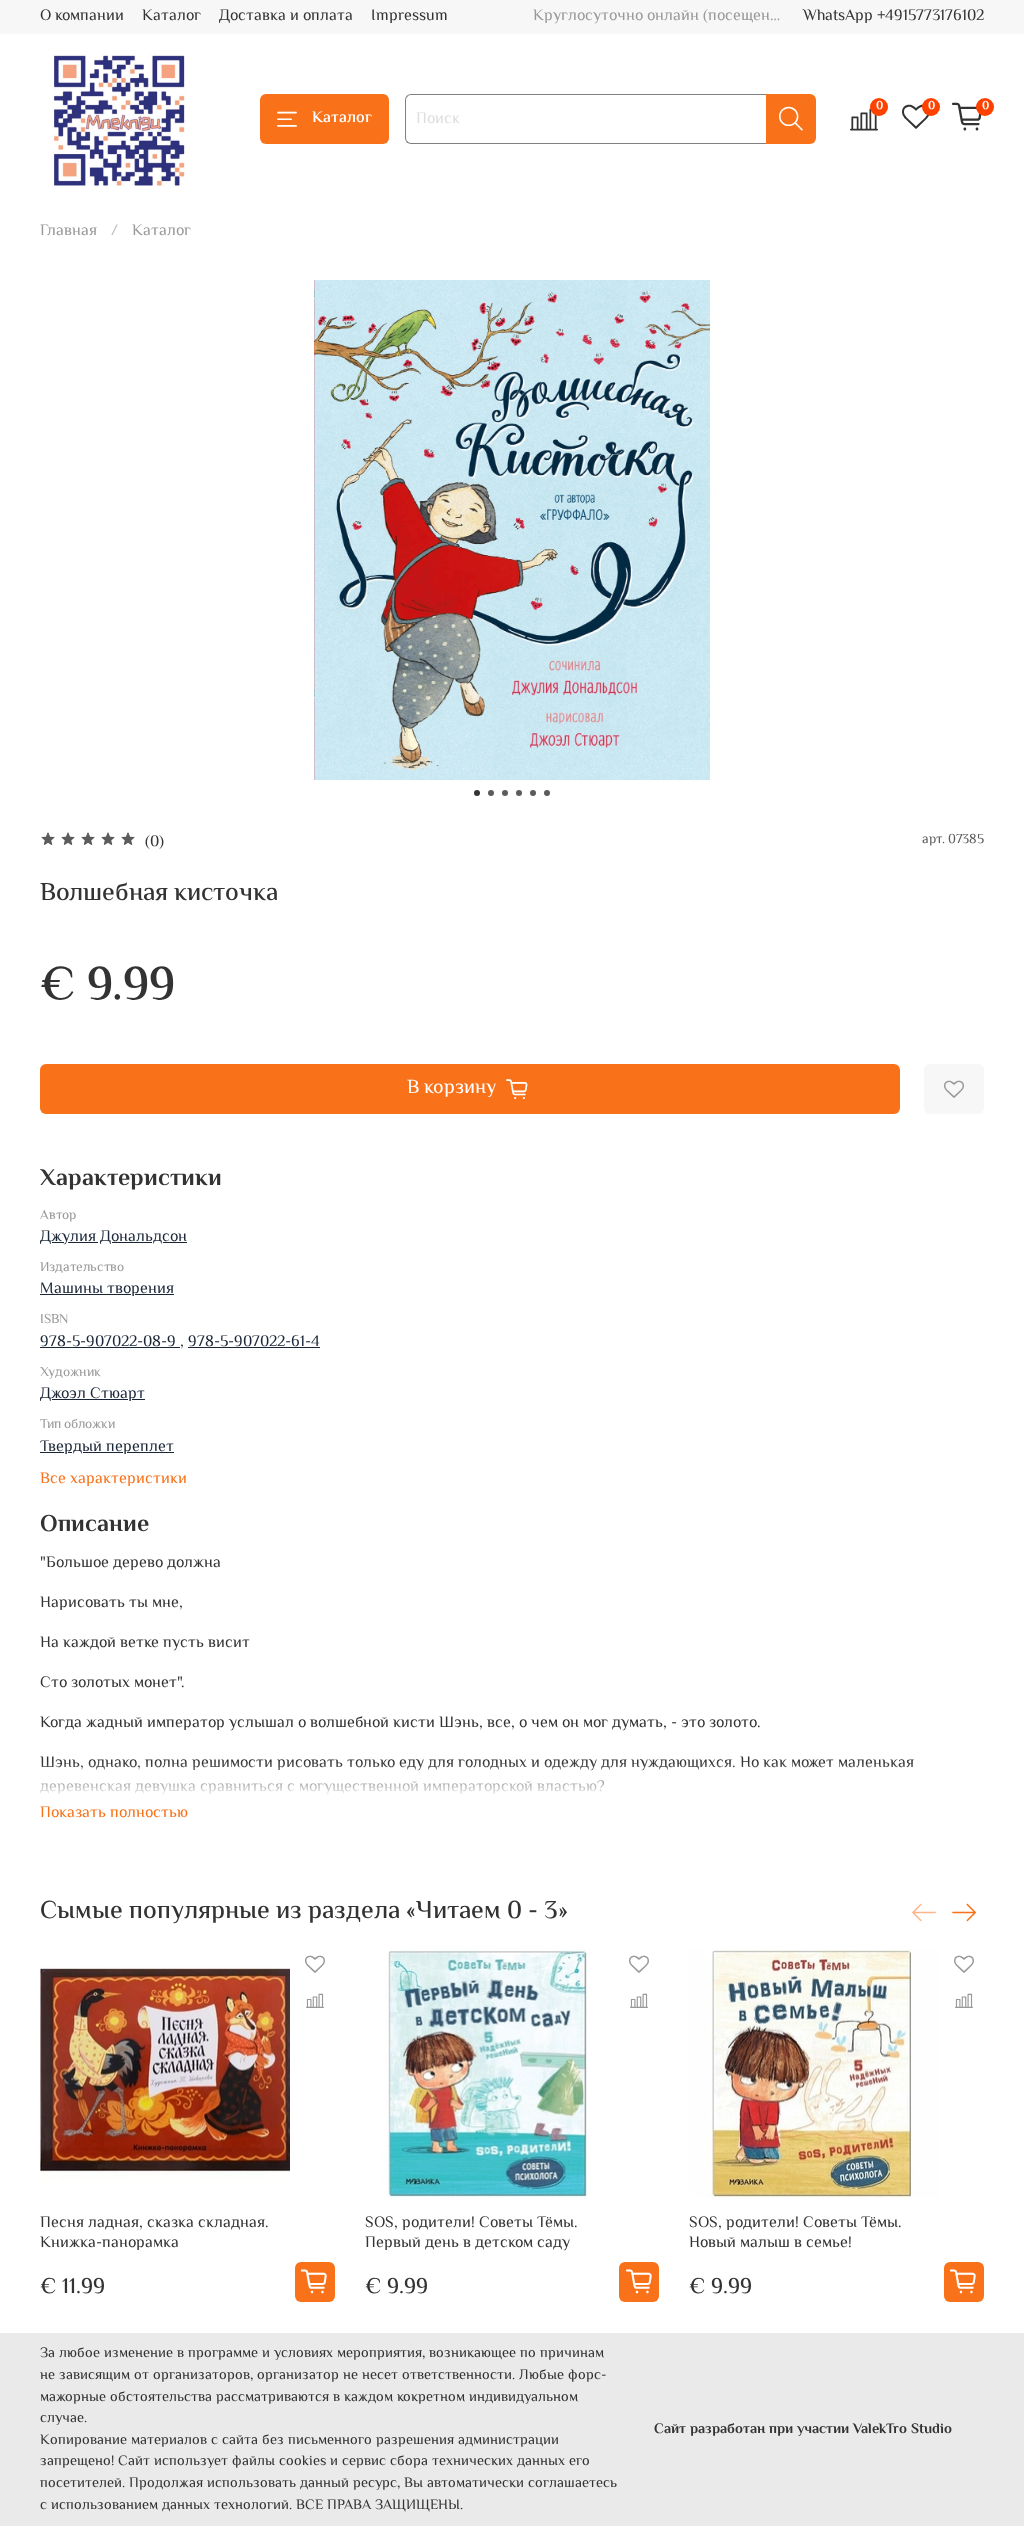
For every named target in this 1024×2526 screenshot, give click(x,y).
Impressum (409, 16)
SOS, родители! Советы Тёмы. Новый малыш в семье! (795, 2233)
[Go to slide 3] (505, 793)
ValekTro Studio (902, 2429)
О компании (82, 16)
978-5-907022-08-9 (110, 1342)
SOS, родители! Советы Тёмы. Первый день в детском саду (471, 2233)
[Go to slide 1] (477, 793)
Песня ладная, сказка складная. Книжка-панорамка (154, 2233)
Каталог (171, 16)
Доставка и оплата (286, 16)
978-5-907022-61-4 (254, 1342)
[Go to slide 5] (533, 793)
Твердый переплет (107, 1447)
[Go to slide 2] (491, 793)
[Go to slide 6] (547, 793)
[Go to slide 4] (519, 793)
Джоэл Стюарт (92, 1394)
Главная (68, 231)
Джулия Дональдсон (113, 1237)
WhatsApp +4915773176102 (893, 16)
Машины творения (107, 1289)
